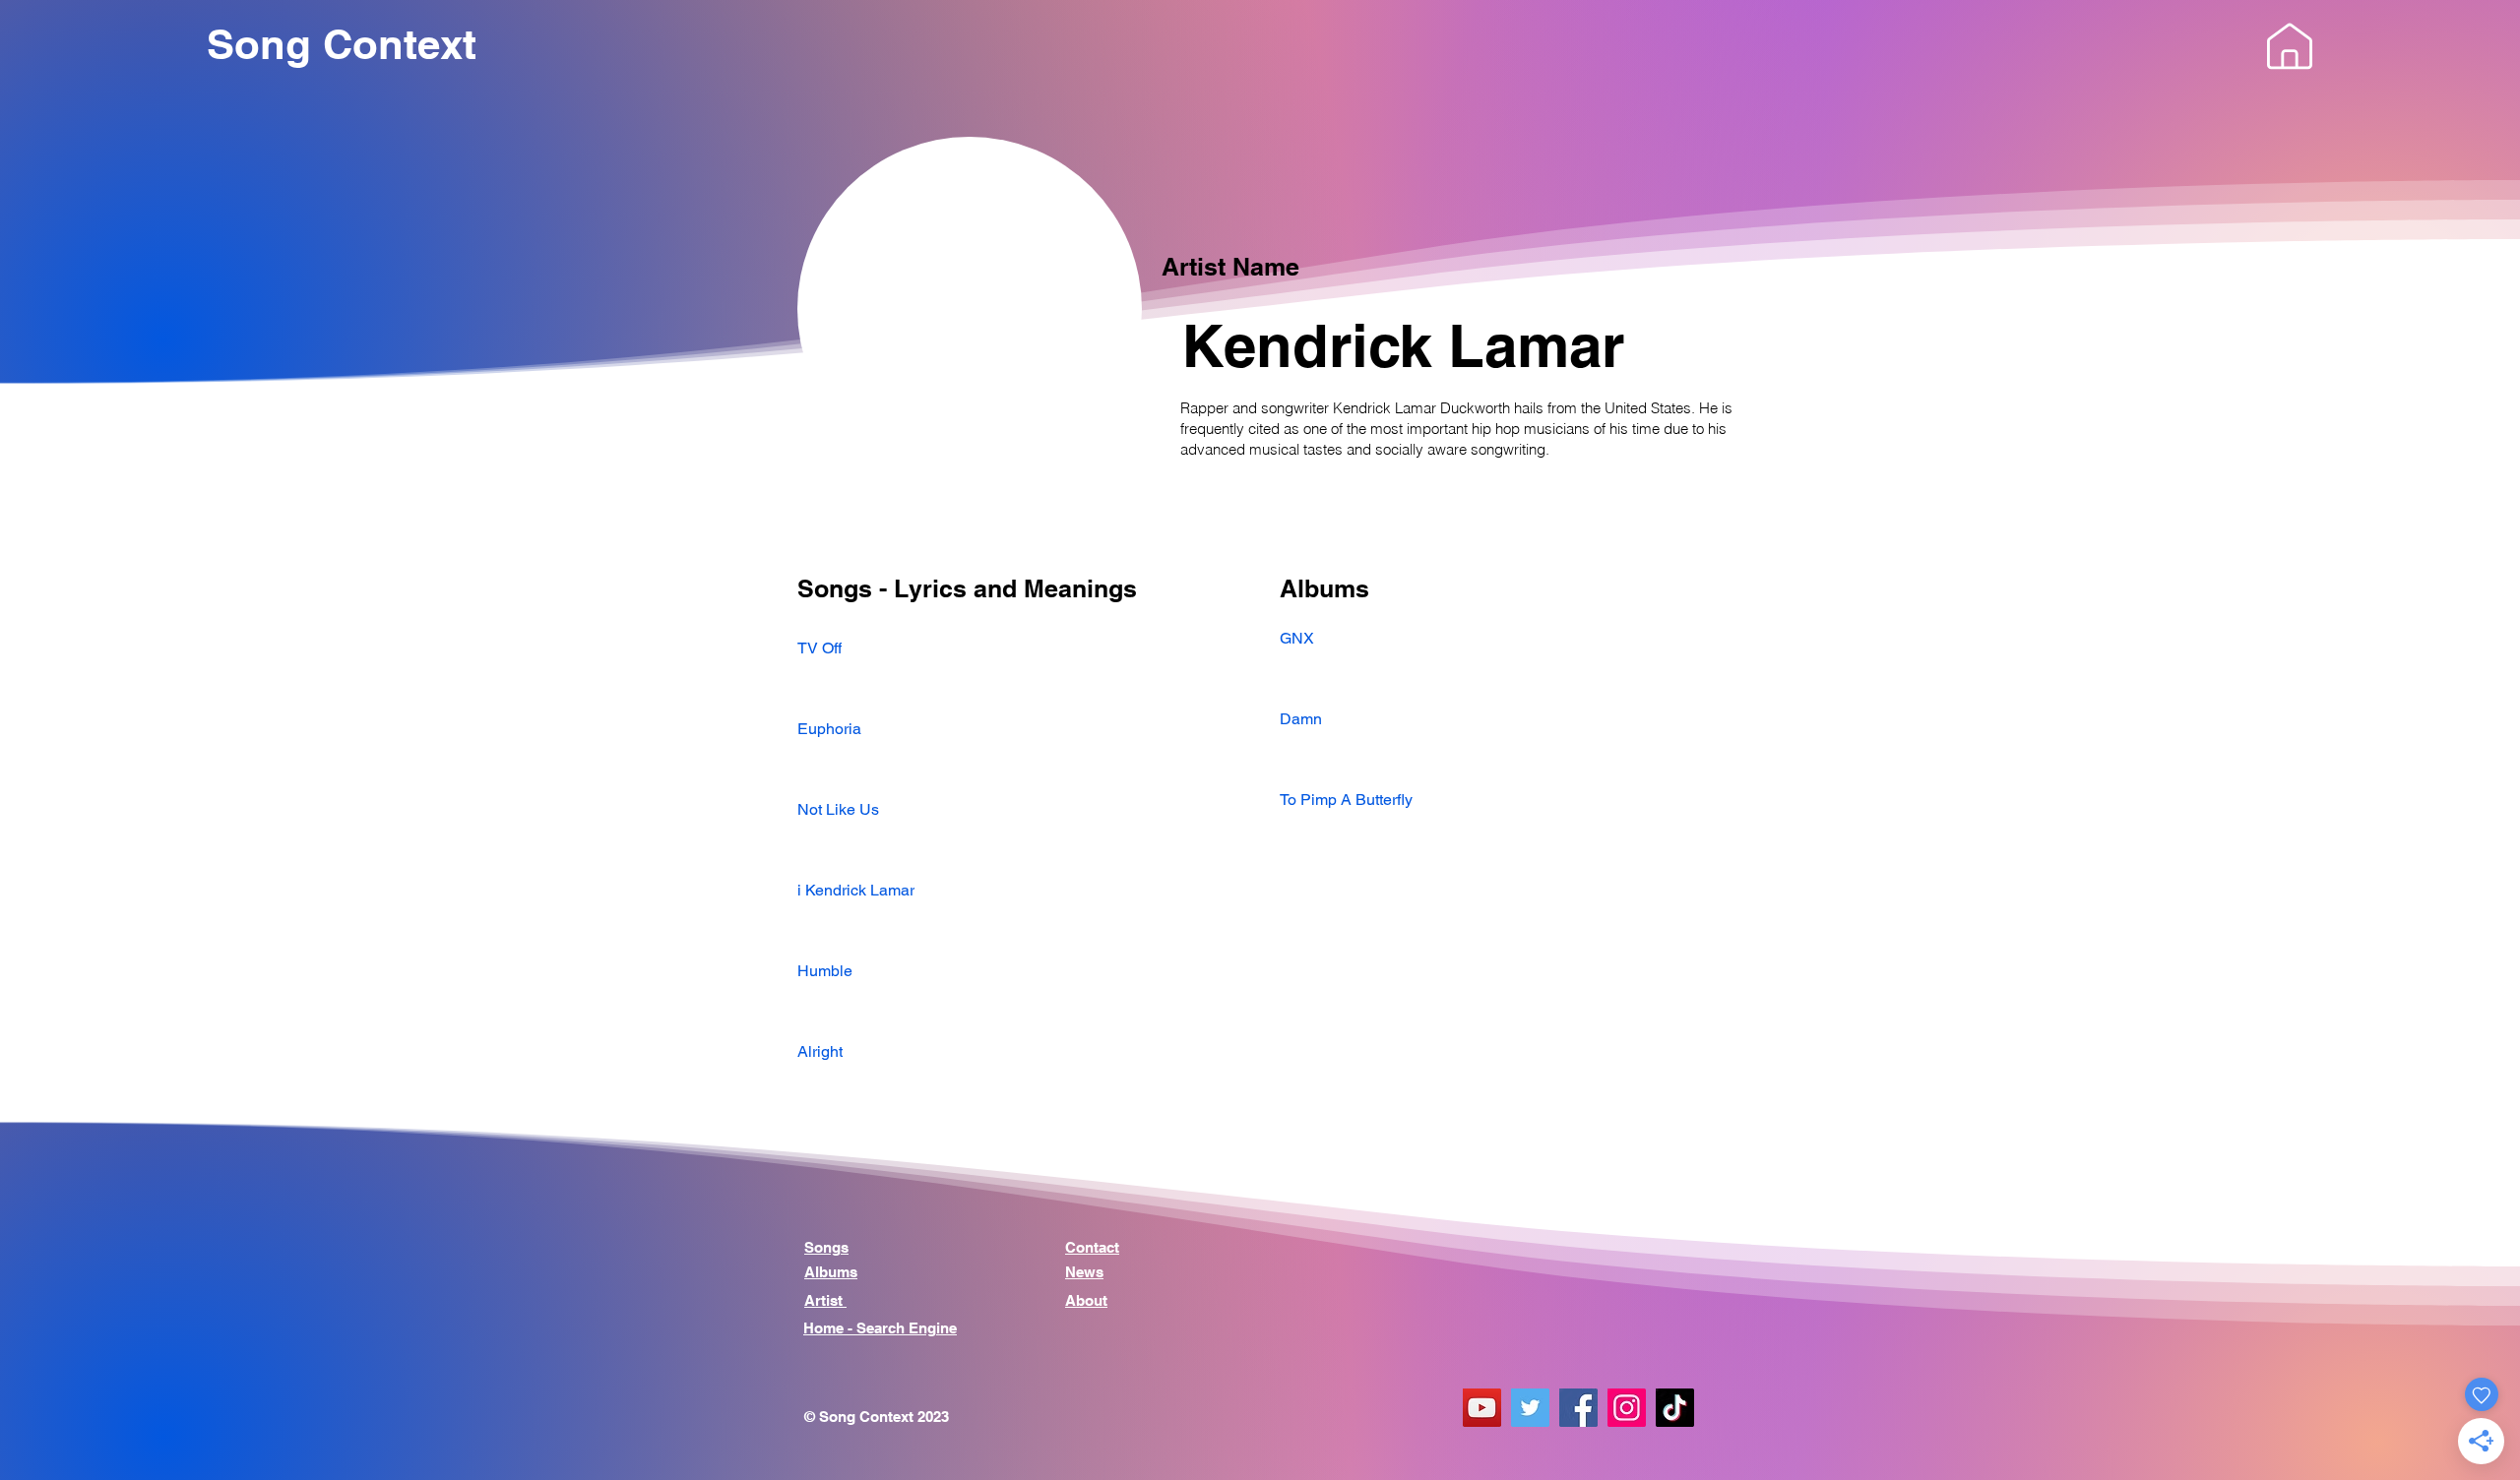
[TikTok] (1675, 1408)
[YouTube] (1482, 1408)
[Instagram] (1627, 1408)
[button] (2290, 46)
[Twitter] (1530, 1408)
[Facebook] (1578, 1408)
